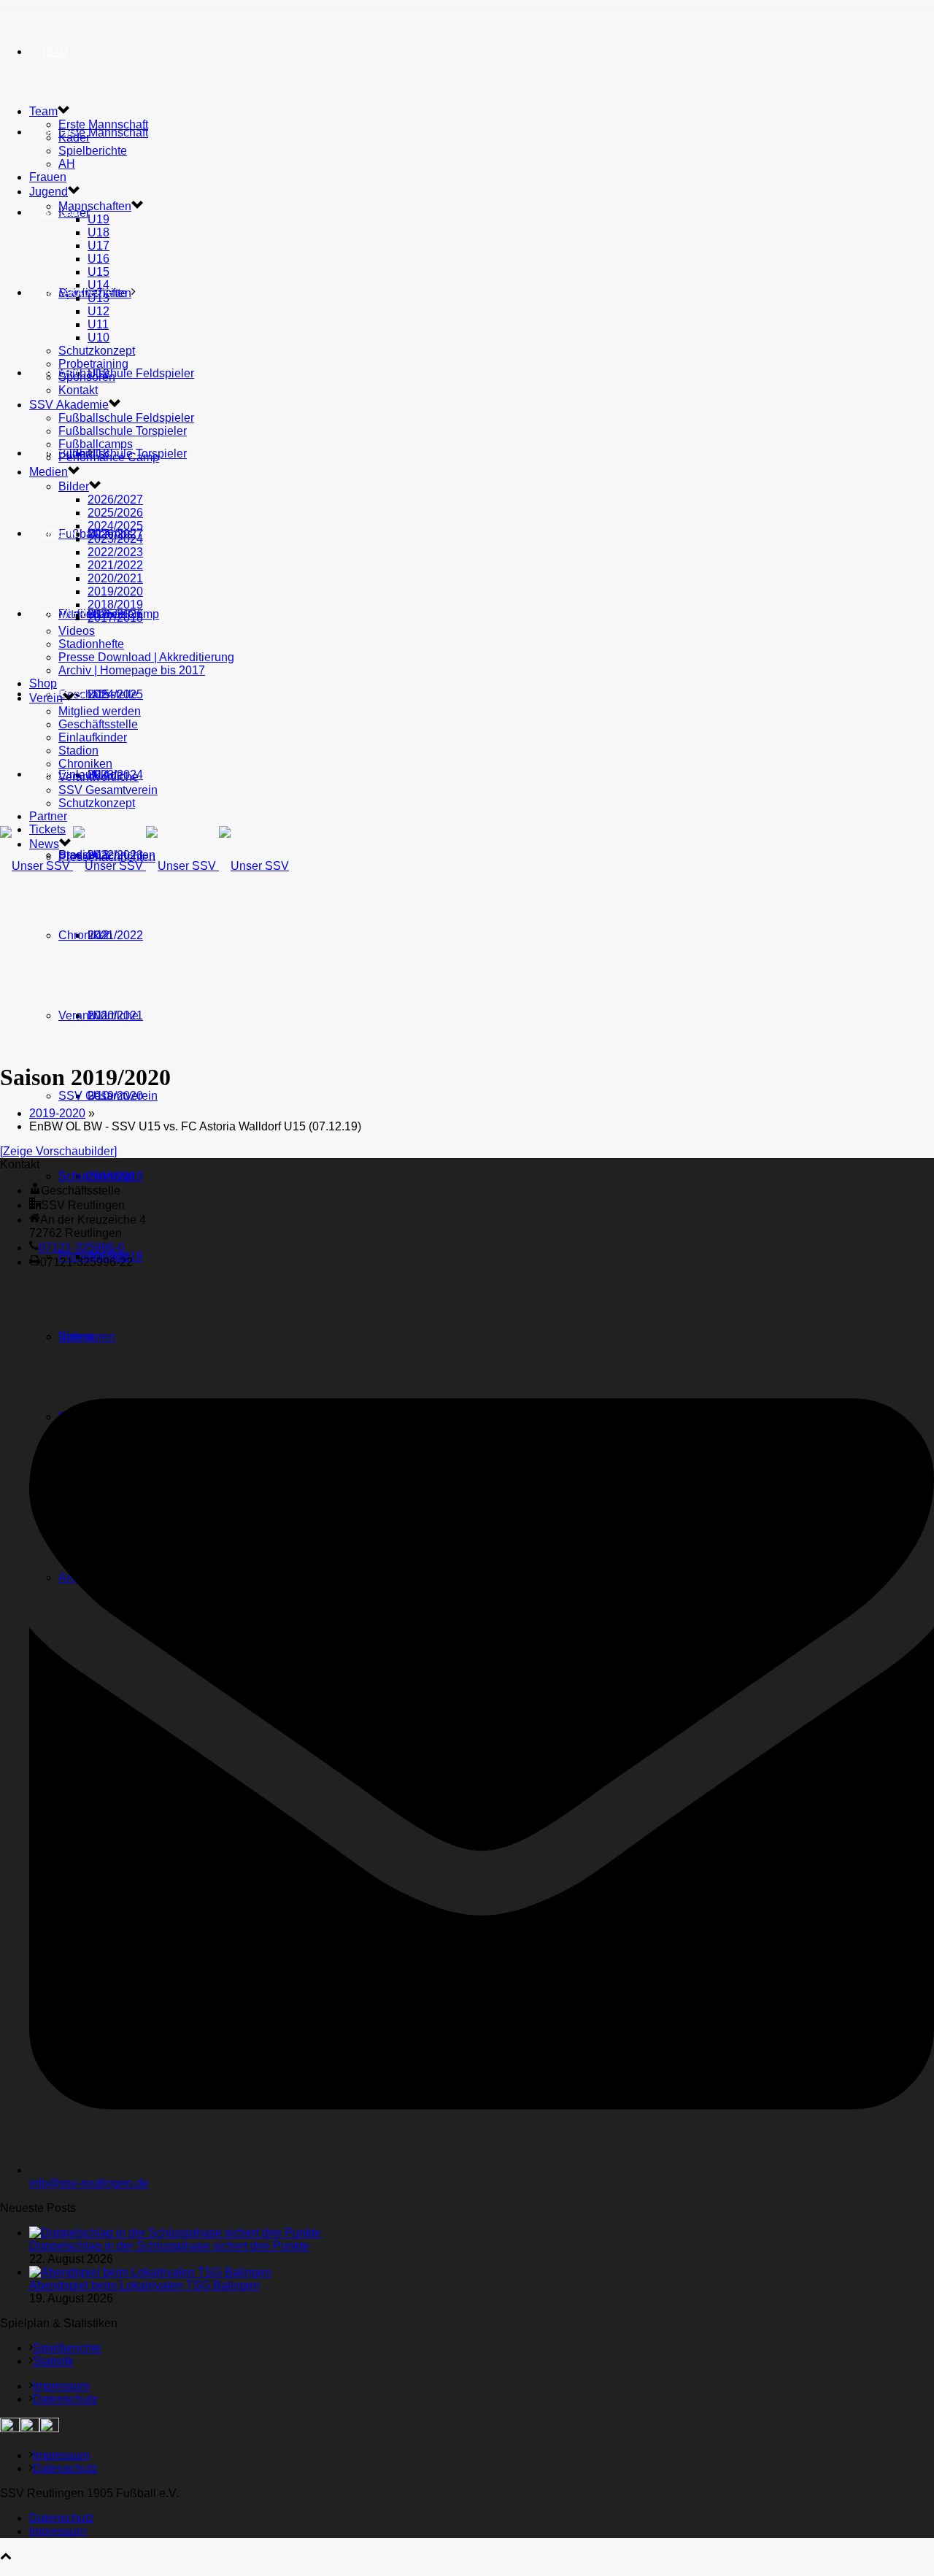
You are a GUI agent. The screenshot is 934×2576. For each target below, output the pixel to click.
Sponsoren (87, 377)
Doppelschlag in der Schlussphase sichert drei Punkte (169, 2246)
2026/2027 (115, 500)
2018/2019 (115, 605)
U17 (99, 246)
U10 (99, 338)
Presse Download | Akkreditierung (146, 657)
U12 (99, 311)
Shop (54, 454)
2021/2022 (115, 935)
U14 (99, 285)
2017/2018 (115, 618)
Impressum (61, 2386)
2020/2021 (115, 578)
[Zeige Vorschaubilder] (58, 1151)
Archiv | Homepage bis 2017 (132, 670)
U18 (99, 232)
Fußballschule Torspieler (123, 431)
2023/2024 (115, 539)
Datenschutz (65, 2399)
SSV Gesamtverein (108, 1096)
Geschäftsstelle (98, 694)
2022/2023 (115, 552)
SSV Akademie (69, 405)
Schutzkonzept (97, 1176)
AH (67, 164)
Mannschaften (95, 206)
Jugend (60, 213)
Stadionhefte (91, 644)
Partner (63, 614)
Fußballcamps (96, 444)
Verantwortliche (99, 1015)
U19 (99, 219)
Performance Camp (109, 457)
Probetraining (93, 364)
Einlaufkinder (93, 737)
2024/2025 (115, 526)
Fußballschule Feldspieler (126, 373)
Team (54, 52)
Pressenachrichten (107, 857)
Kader (74, 138)
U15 (99, 272)
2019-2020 (57, 1113)
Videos (77, 631)
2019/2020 (115, 591)
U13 (99, 298)
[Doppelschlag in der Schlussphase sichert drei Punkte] (175, 2233)
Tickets (47, 829)
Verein (59, 534)
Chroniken (85, 935)
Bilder (74, 486)
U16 (99, 259)
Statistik (53, 2361)
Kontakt (78, 390)
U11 (98, 324)
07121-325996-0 (82, 1247)
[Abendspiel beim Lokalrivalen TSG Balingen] (150, 2272)
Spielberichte (93, 151)
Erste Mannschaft (103, 132)
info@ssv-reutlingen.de (89, 2183)
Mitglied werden (100, 711)
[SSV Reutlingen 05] (144, 866)
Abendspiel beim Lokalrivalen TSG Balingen (144, 2285)
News (55, 775)
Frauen (48, 177)
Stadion (78, 751)
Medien (49, 472)
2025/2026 (115, 513)
